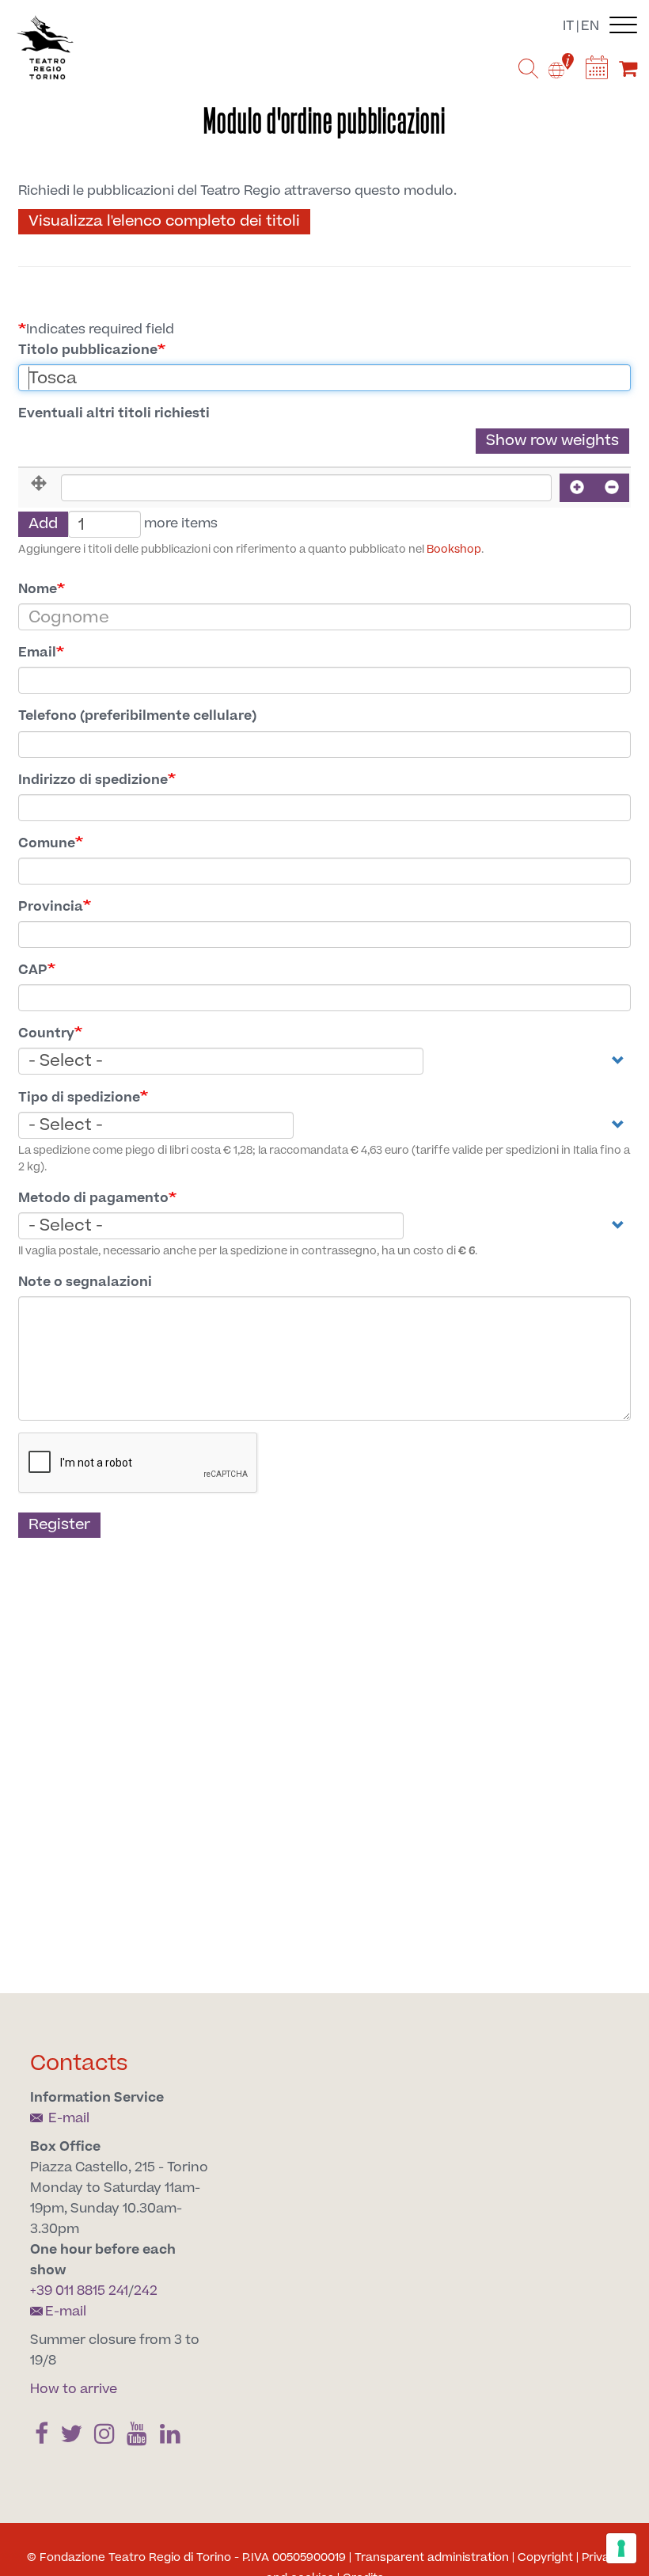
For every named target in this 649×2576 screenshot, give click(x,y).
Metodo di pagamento (93, 1198)
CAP (33, 970)
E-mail (67, 2118)
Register (59, 1525)
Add (43, 524)
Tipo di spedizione (79, 1098)
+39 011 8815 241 (79, 2291)
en (590, 26)
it (568, 26)
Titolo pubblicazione (88, 350)
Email (37, 653)
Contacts (79, 2063)
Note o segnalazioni (85, 1282)
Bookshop (454, 550)
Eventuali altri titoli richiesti (114, 413)
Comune (47, 843)
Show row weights (552, 441)
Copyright (545, 2558)
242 (146, 2291)
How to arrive (74, 2389)
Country (46, 1033)
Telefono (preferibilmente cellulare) (137, 716)
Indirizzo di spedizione (93, 780)
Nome (38, 589)
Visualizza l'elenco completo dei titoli (164, 221)
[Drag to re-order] (39, 484)
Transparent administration (432, 2558)
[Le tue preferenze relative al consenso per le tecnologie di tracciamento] (621, 2548)
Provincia (51, 907)
